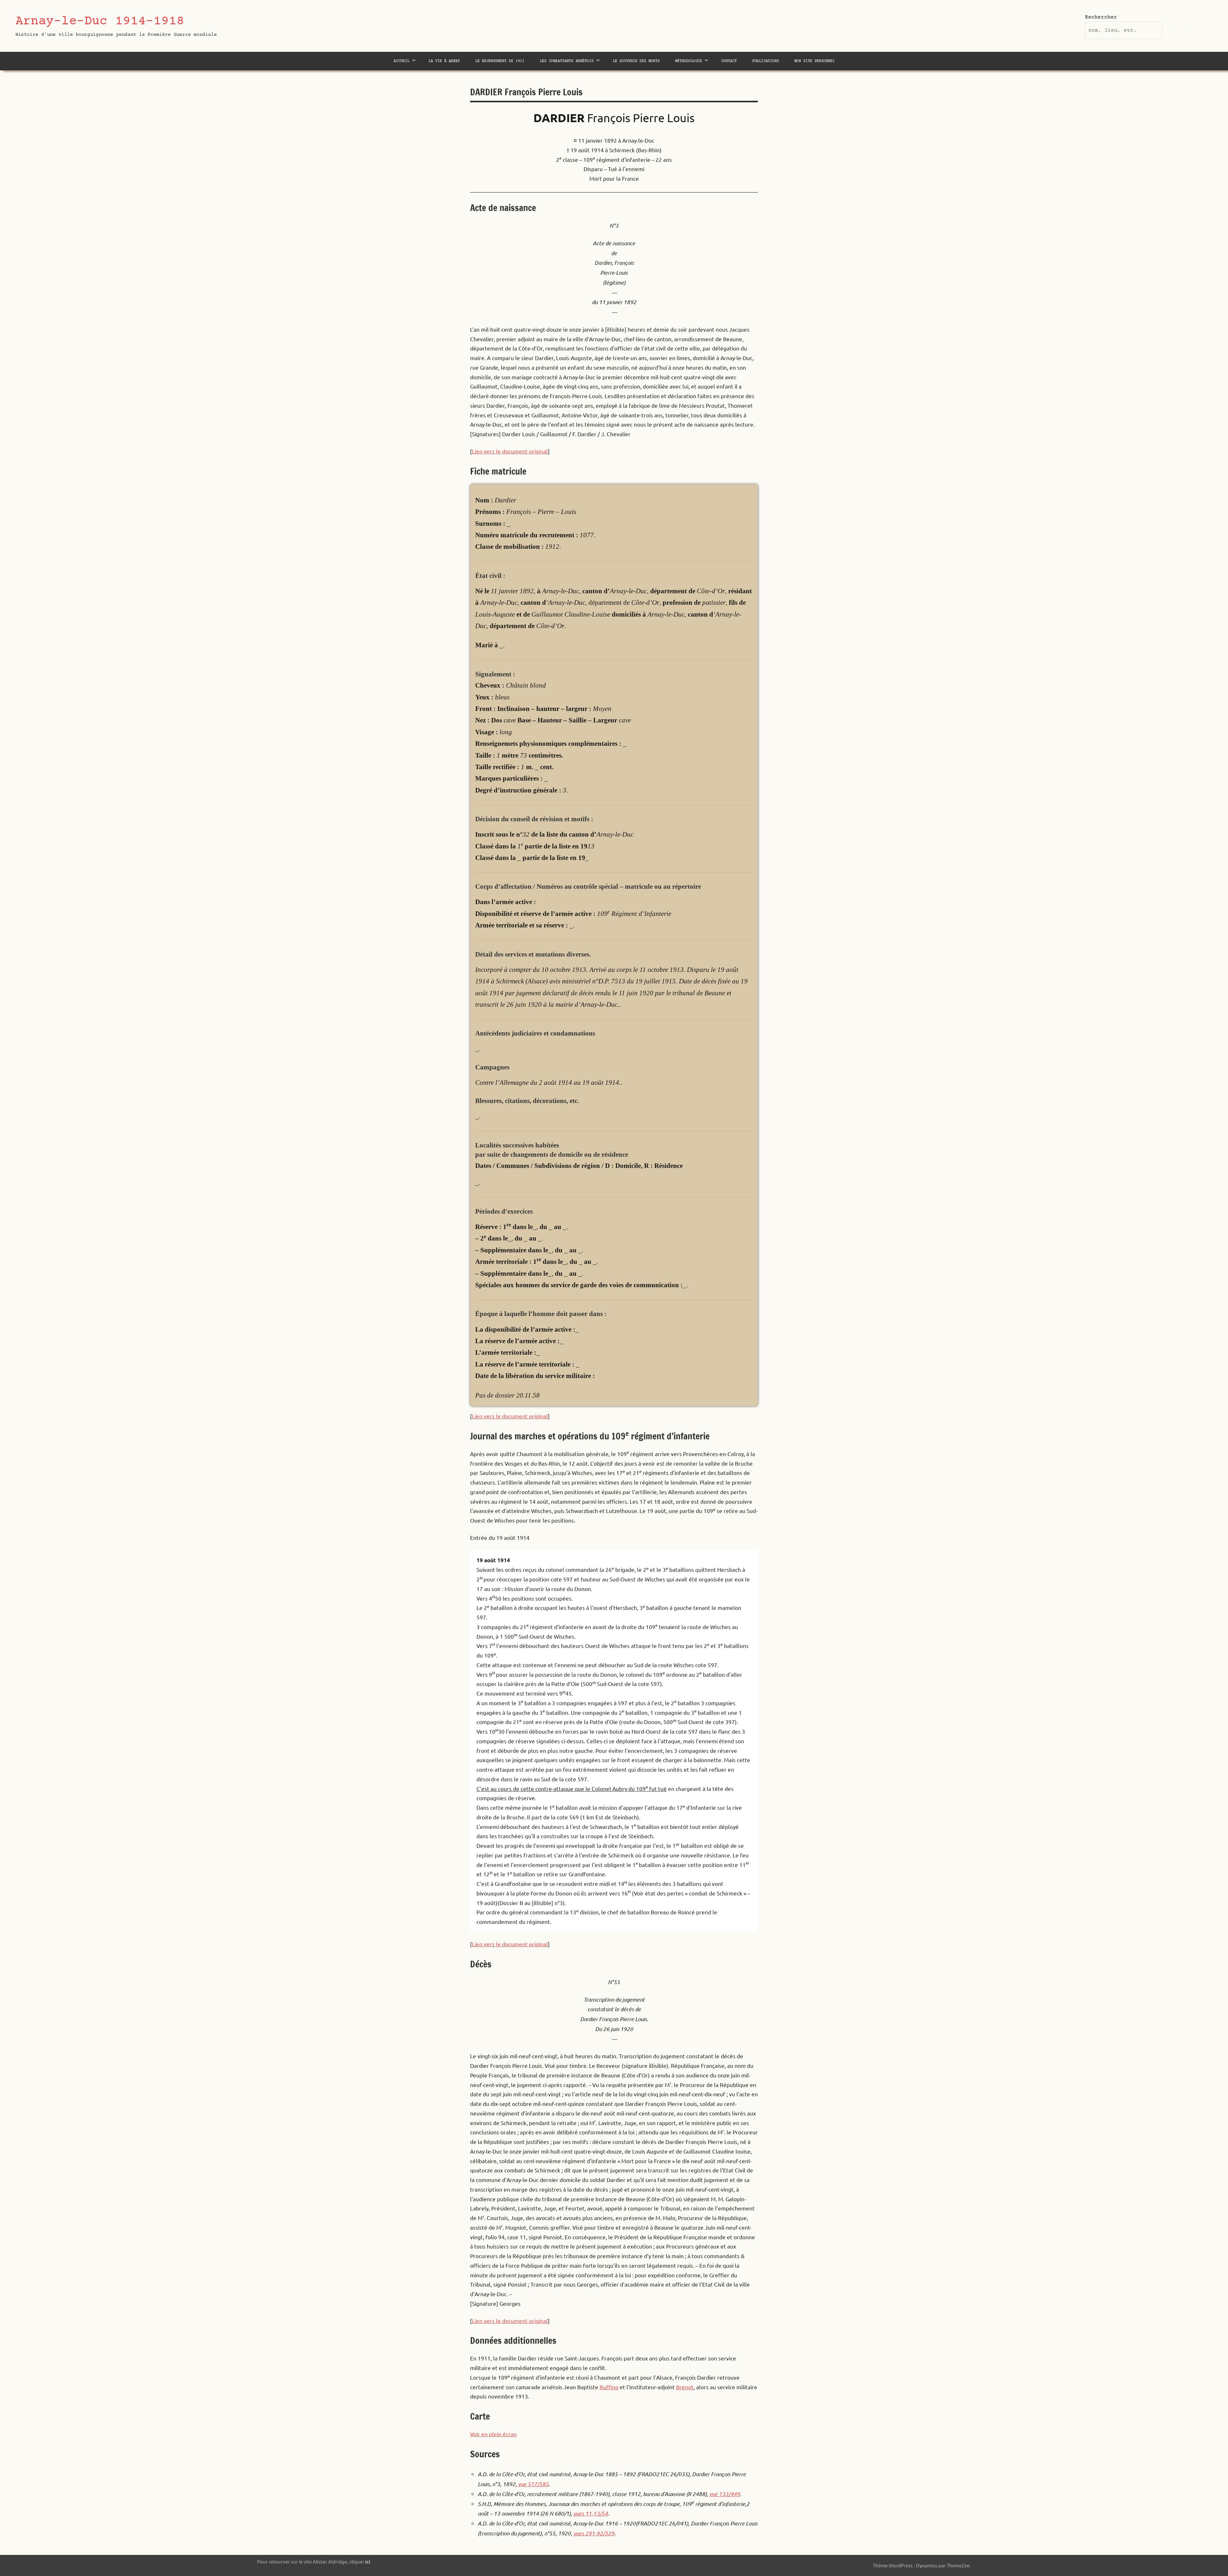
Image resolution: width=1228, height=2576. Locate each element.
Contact (729, 61)
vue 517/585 (533, 2484)
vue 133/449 (725, 2494)
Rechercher (1101, 17)
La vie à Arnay (444, 61)
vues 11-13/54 (591, 2513)
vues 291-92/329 (594, 2533)
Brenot (685, 2387)
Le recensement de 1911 (500, 61)
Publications (766, 61)
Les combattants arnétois (567, 61)
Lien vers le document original (510, 451)
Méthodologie (689, 61)
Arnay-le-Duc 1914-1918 (100, 22)
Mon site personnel (815, 61)
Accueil (401, 61)
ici (368, 2561)
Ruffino (609, 2387)
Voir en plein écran (493, 2434)
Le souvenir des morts (636, 61)
